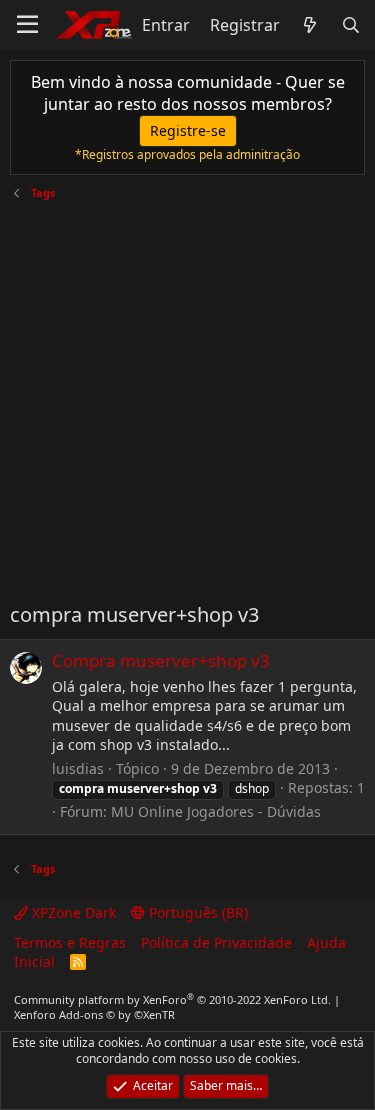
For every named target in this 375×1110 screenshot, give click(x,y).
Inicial (34, 961)
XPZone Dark (72, 912)
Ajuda (326, 942)
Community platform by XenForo (172, 999)
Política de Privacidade (216, 942)
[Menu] (27, 25)
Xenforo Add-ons (94, 1014)
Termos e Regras (70, 942)
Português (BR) (196, 912)
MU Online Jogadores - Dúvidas (216, 811)
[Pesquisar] (350, 25)
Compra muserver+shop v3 (161, 660)
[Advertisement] (187, 393)
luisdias (78, 768)
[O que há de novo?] (310, 25)
